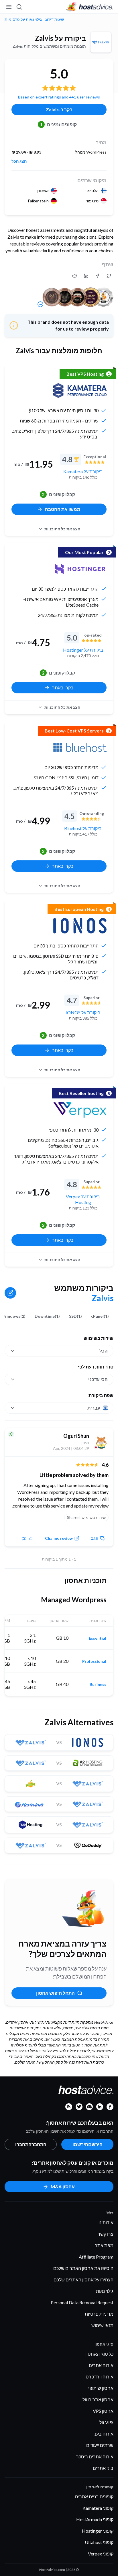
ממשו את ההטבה (63, 509)
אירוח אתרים (101, 2365)
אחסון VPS (103, 2411)
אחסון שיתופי (101, 2388)
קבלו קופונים (58, 494)
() (24, 1538)
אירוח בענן (103, 2434)
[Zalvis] (101, 42)
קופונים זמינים (59, 124)
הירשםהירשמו (87, 2144)
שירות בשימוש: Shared (86, 1517)
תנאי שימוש (102, 2325)
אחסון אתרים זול (98, 2399)
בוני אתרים (103, 2468)
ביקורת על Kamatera (83, 471)
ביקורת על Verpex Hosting (83, 1199)
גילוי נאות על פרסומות (23, 19)
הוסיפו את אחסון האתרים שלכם (83, 2268)
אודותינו (106, 2222)
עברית (94, 1408)
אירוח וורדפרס (100, 2377)
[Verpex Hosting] (80, 1110)
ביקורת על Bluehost (83, 828)
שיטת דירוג (55, 19)
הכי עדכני (98, 1379)
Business (98, 1685)
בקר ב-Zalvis (59, 109)
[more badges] (40, 304)
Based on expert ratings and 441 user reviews (59, 97)
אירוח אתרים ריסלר (95, 2457)
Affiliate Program (96, 2257)
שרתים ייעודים (100, 2445)
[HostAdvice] (90, 7)
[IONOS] (80, 926)
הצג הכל (19, 161)
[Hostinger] (80, 569)
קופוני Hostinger (98, 2531)
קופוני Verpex (101, 2554)
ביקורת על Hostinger (83, 650)
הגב (95, 1538)
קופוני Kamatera (98, 2508)
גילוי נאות (105, 2291)
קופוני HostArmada (95, 2519)
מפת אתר (104, 2245)
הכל (104, 1351)
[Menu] (9, 7)
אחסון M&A (63, 2186)
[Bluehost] (80, 747)
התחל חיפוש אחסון (55, 1993)
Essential (98, 1638)
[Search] (19, 7)
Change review (59, 1538)
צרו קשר (106, 2234)
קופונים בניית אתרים (94, 2496)
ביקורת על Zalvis (60, 38)
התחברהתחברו (31, 2144)
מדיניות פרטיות (99, 2314)
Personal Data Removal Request (82, 2302)
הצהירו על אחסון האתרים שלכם (83, 2280)
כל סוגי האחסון (99, 2354)
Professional (94, 1661)
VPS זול (106, 2422)
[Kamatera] (80, 391)
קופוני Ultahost (99, 2542)
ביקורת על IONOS (83, 1012)
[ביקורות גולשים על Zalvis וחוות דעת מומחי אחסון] (109, 276)
